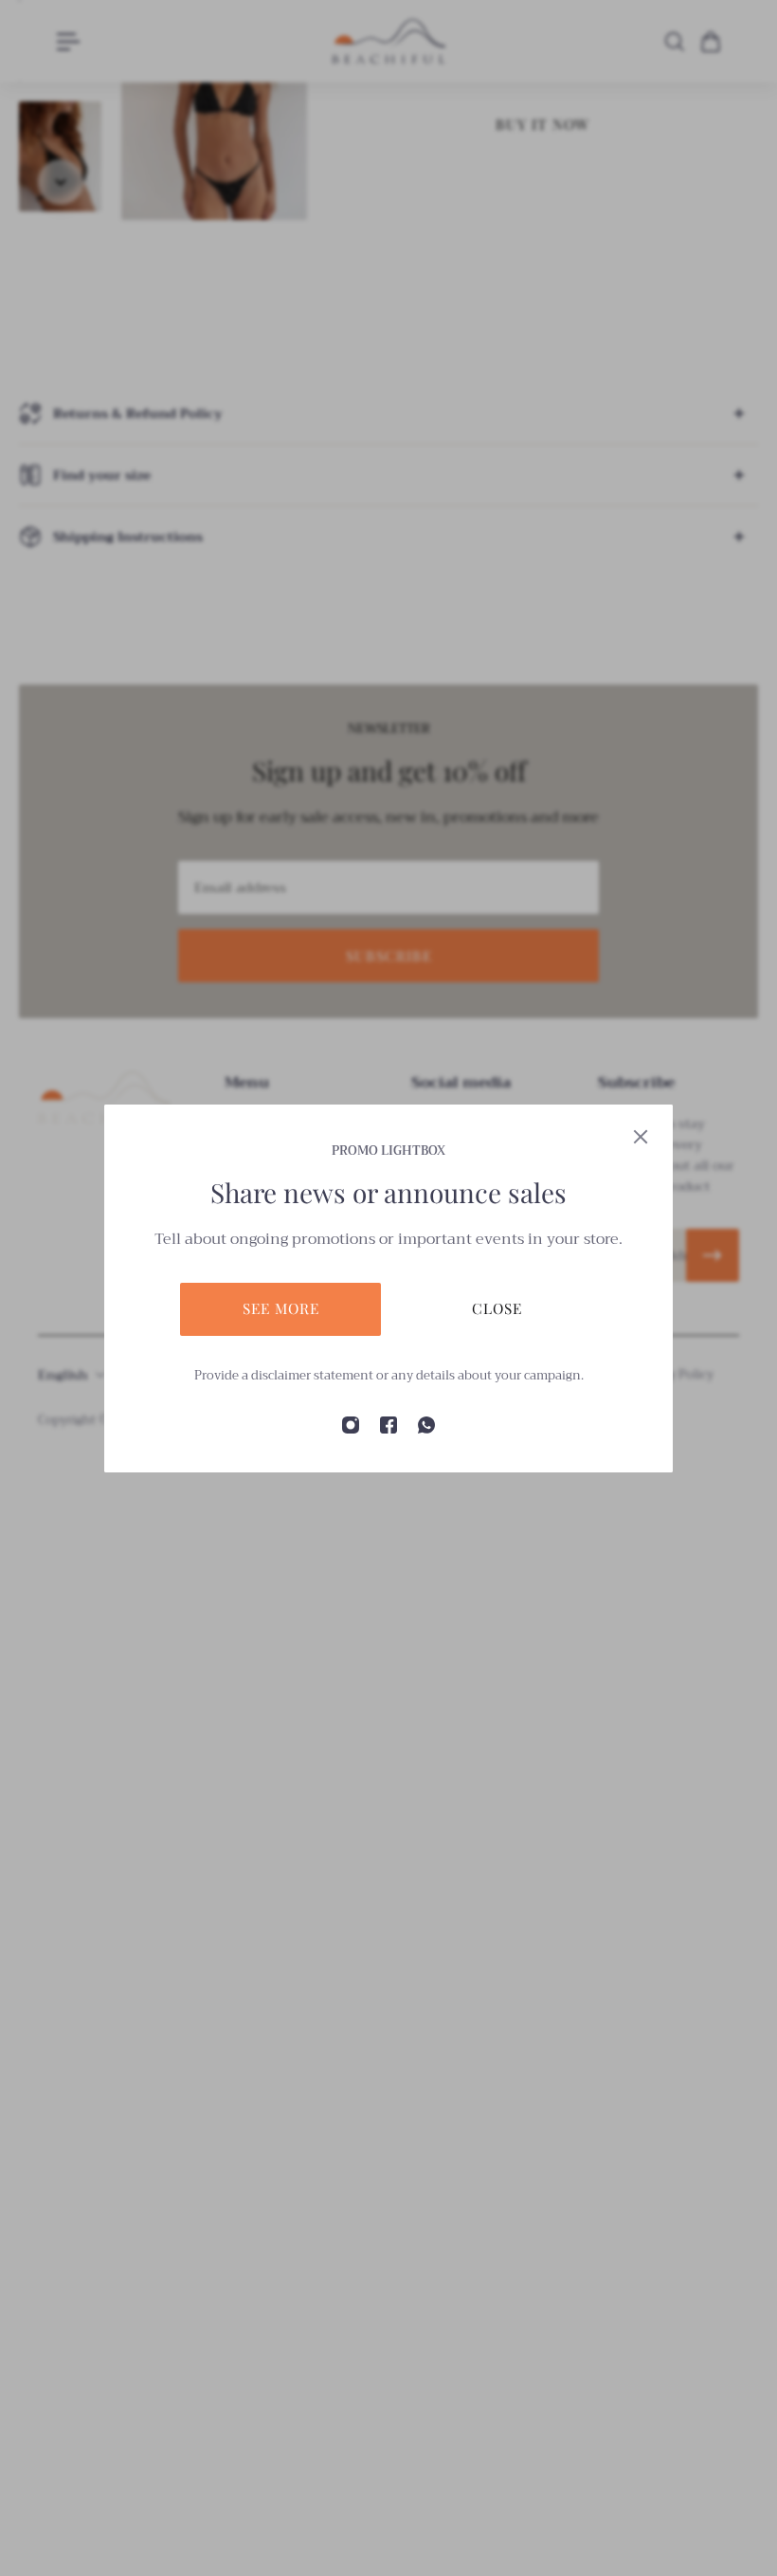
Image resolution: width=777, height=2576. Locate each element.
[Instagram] (351, 1425)
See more (281, 1308)
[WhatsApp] (426, 1425)
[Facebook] (388, 1425)
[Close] (641, 1137)
